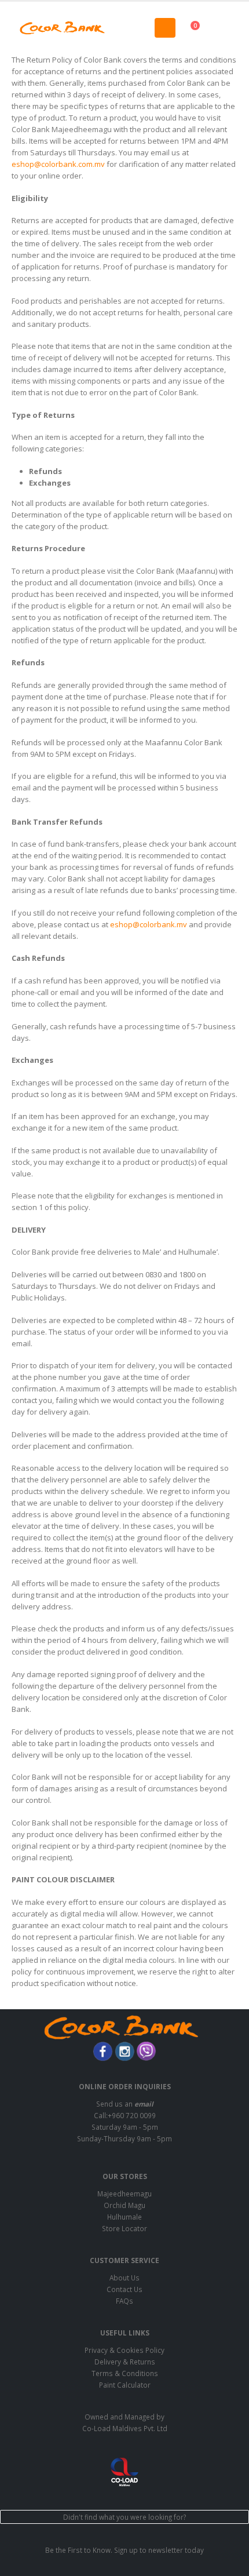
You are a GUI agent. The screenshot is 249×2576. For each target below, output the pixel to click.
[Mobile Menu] (165, 28)
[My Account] (228, 28)
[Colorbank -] (62, 28)
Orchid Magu (124, 2205)
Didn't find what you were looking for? (124, 2517)
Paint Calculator (125, 2385)
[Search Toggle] (124, 28)
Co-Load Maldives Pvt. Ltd (125, 2428)
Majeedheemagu (124, 2194)
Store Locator (124, 2228)
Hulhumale (124, 2217)
